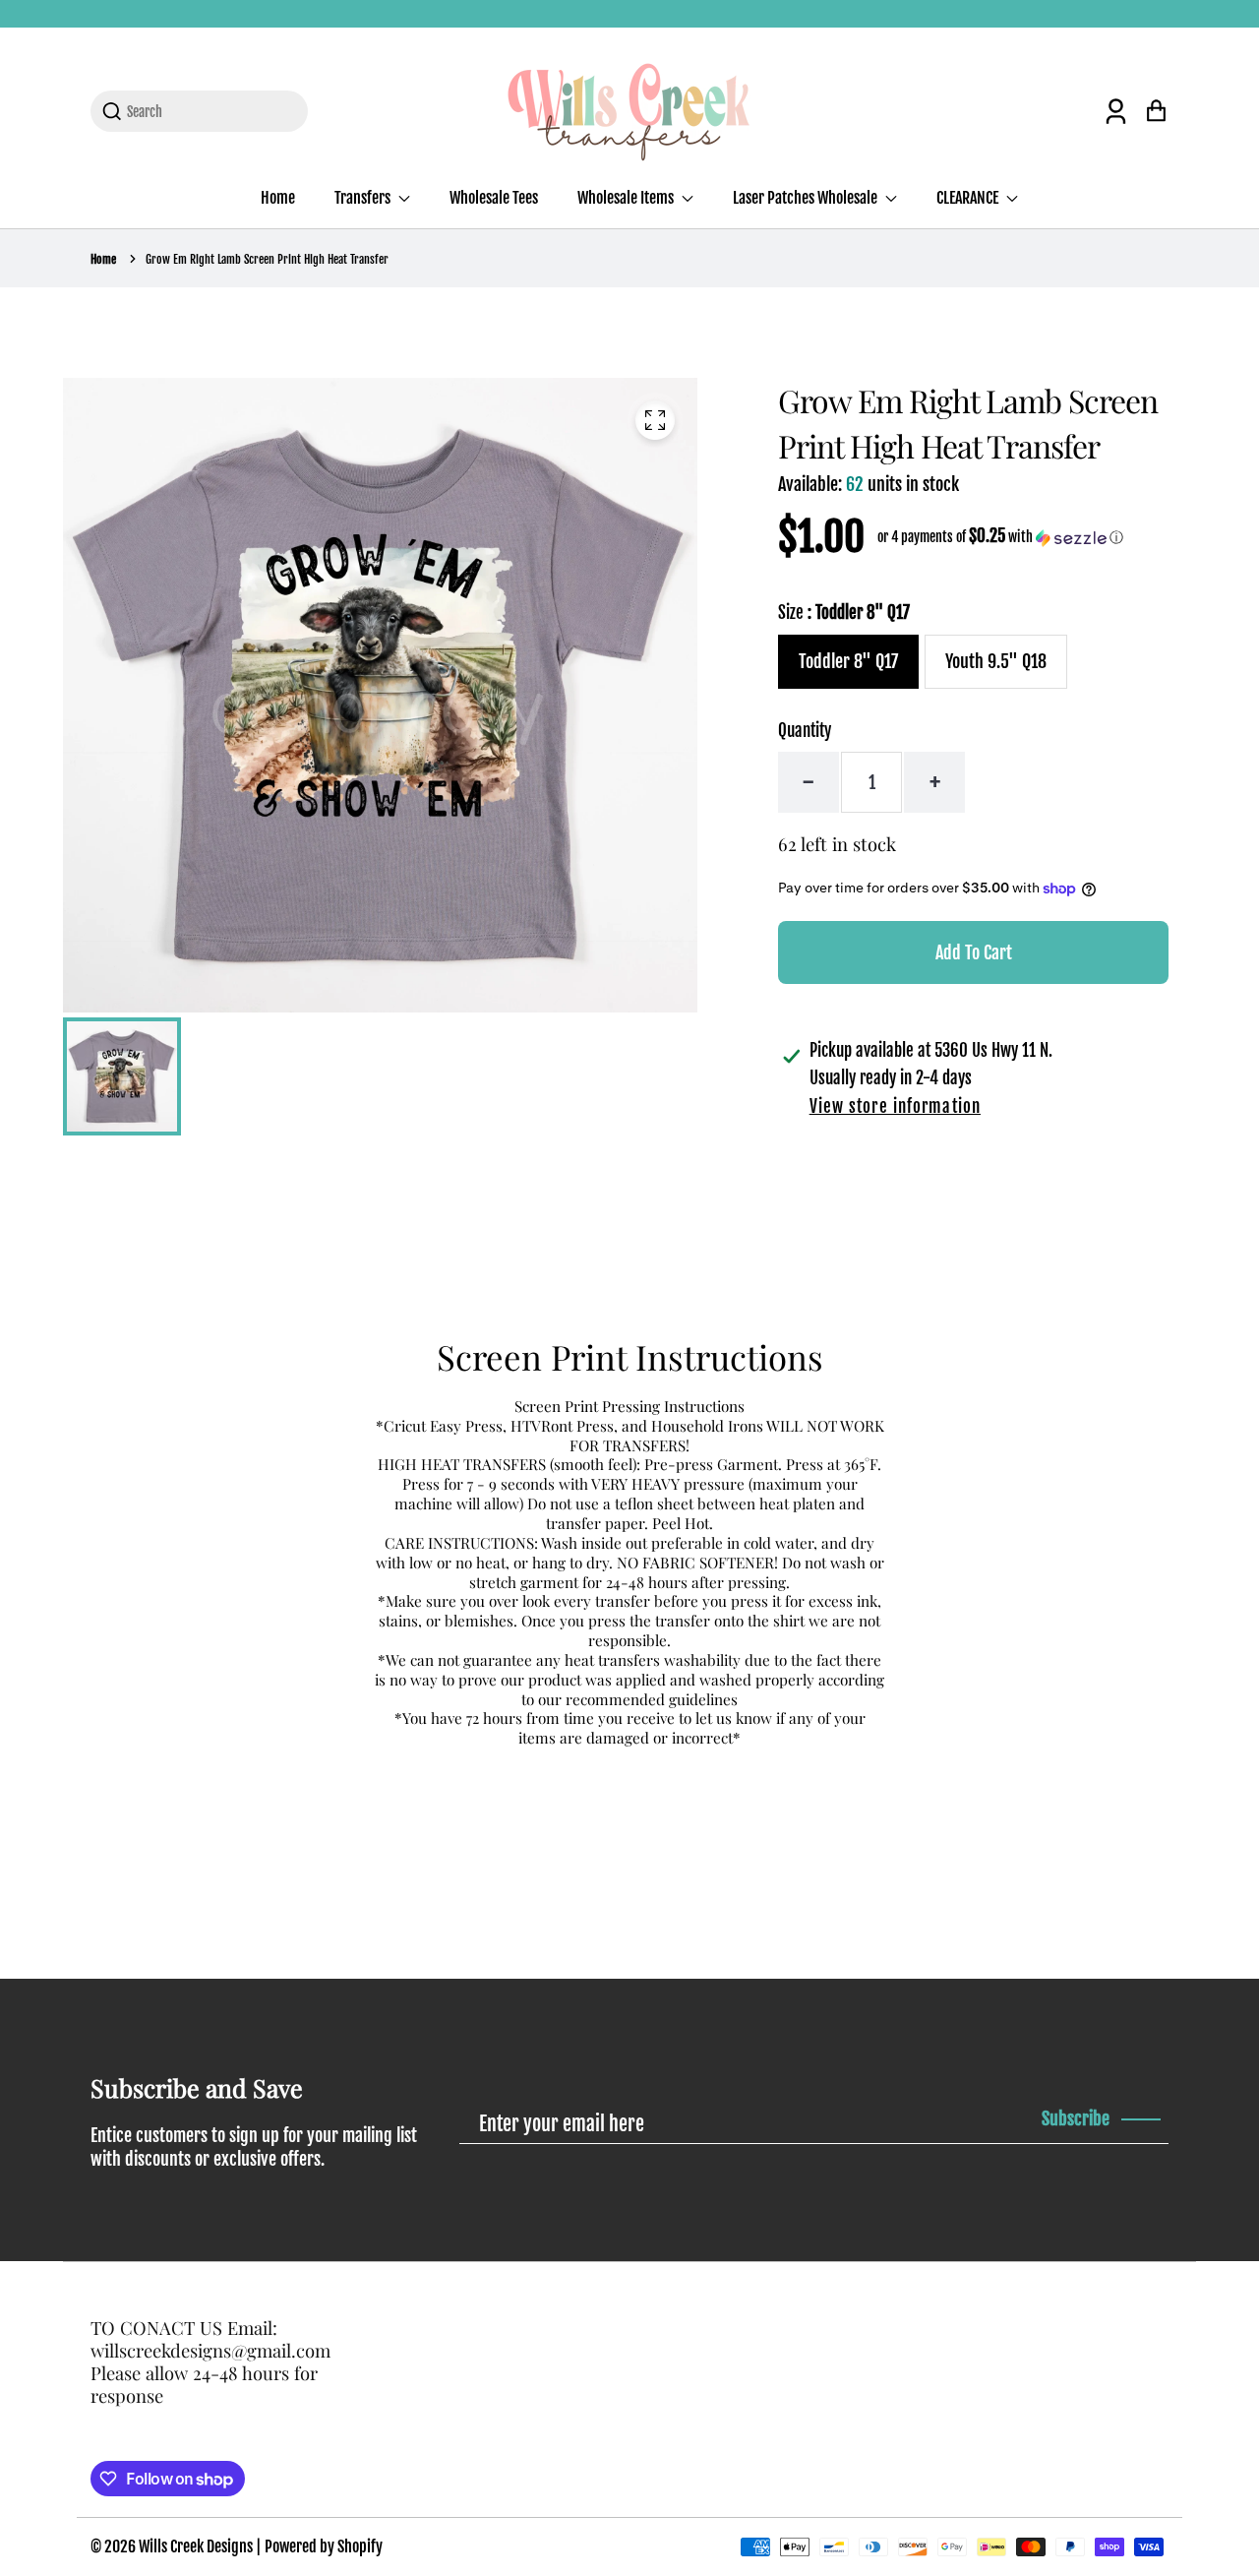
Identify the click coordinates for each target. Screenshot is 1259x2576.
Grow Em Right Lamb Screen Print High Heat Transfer (267, 259)
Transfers (364, 198)
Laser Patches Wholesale (807, 198)
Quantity (805, 731)
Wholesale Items (627, 198)
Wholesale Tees (494, 198)
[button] (1000, 537)
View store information (895, 1106)
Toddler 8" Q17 (848, 661)
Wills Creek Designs (196, 2546)
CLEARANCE (969, 198)
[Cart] (1156, 111)
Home (278, 198)
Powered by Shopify (324, 2546)
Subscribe (1076, 2118)
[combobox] (211, 111)
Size (844, 613)
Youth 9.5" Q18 (996, 661)
